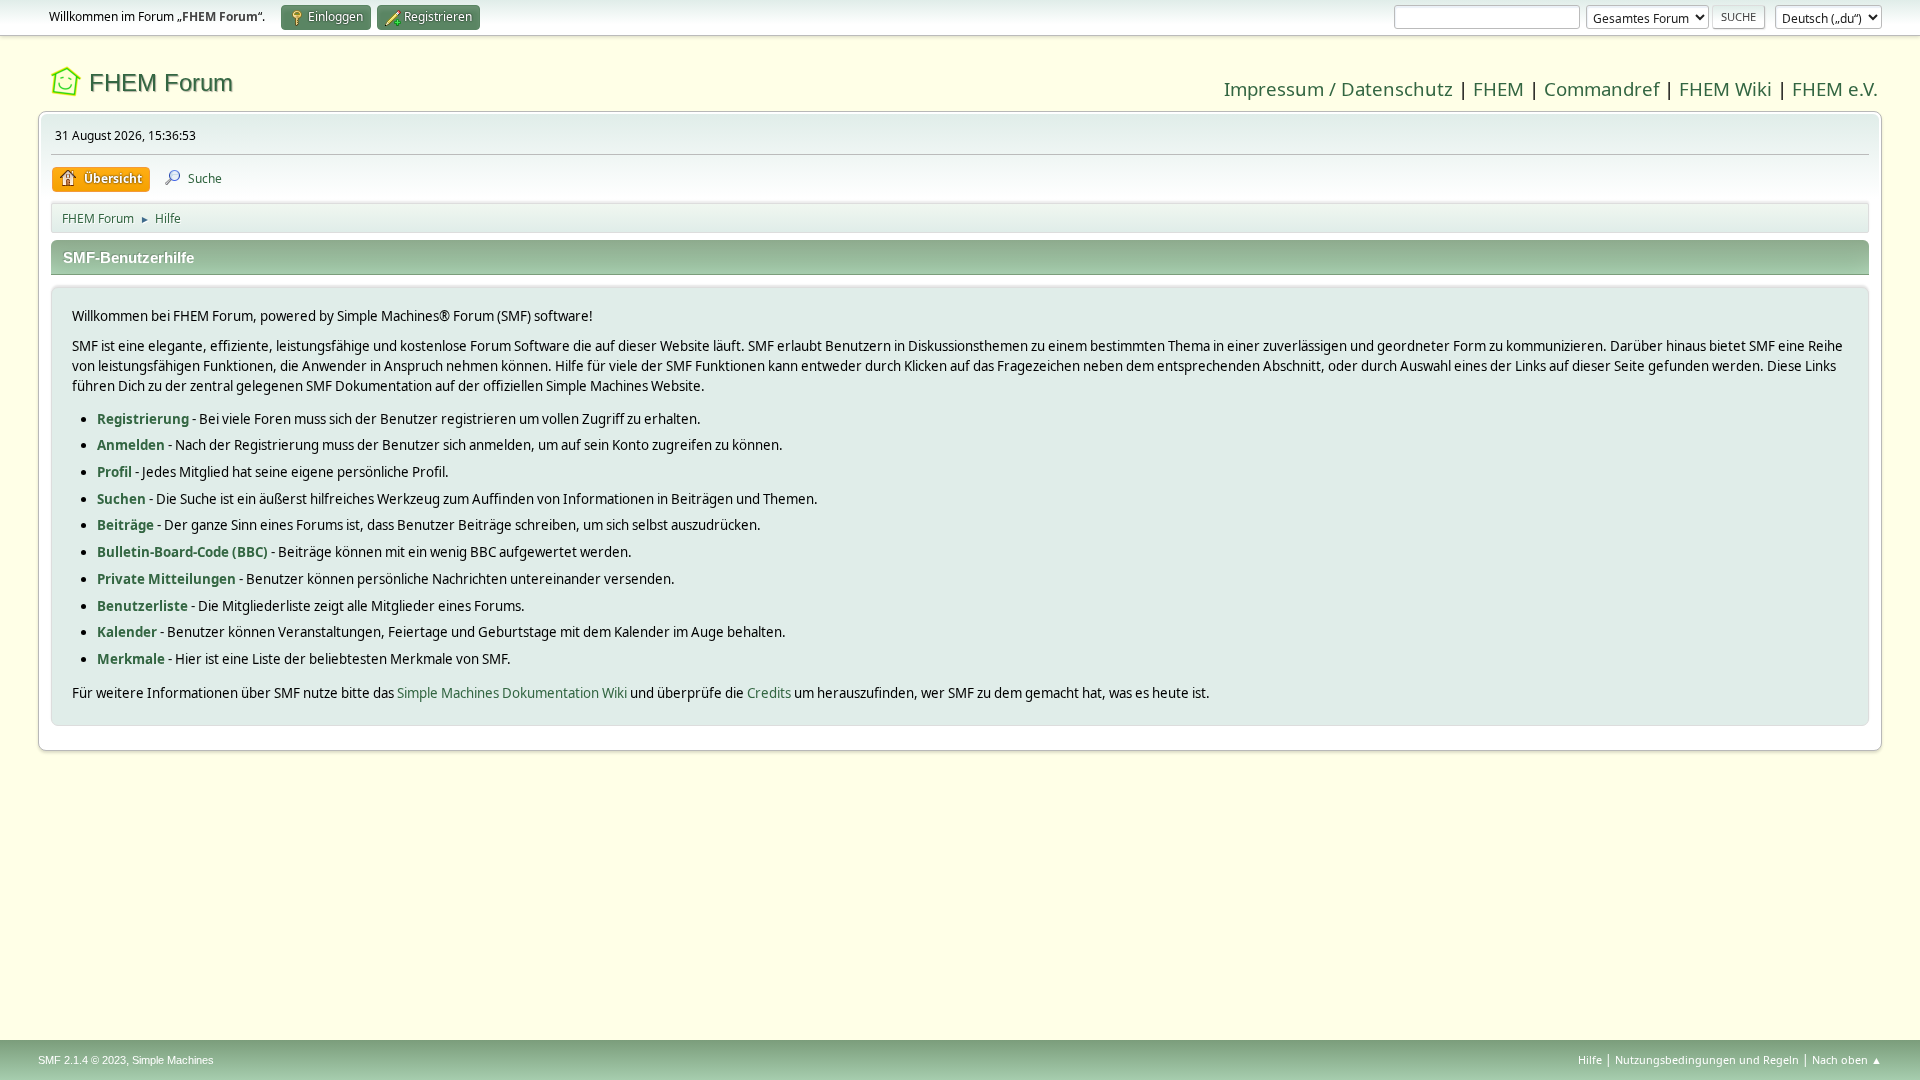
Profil (114, 472)
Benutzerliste (142, 606)
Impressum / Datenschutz (1338, 88)
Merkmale (131, 659)
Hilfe (1590, 1059)
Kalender (127, 632)
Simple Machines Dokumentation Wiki (512, 693)
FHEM (1498, 88)
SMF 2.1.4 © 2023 (82, 1060)
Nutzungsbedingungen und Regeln (1707, 1059)
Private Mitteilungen (166, 579)
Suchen (121, 499)
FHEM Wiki (1725, 88)
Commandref (1601, 88)
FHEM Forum (161, 82)
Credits (769, 693)
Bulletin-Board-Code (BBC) (182, 552)
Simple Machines (173, 1060)
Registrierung (143, 419)
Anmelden (131, 445)
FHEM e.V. (1835, 88)
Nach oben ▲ (1847, 1059)
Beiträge (125, 525)
